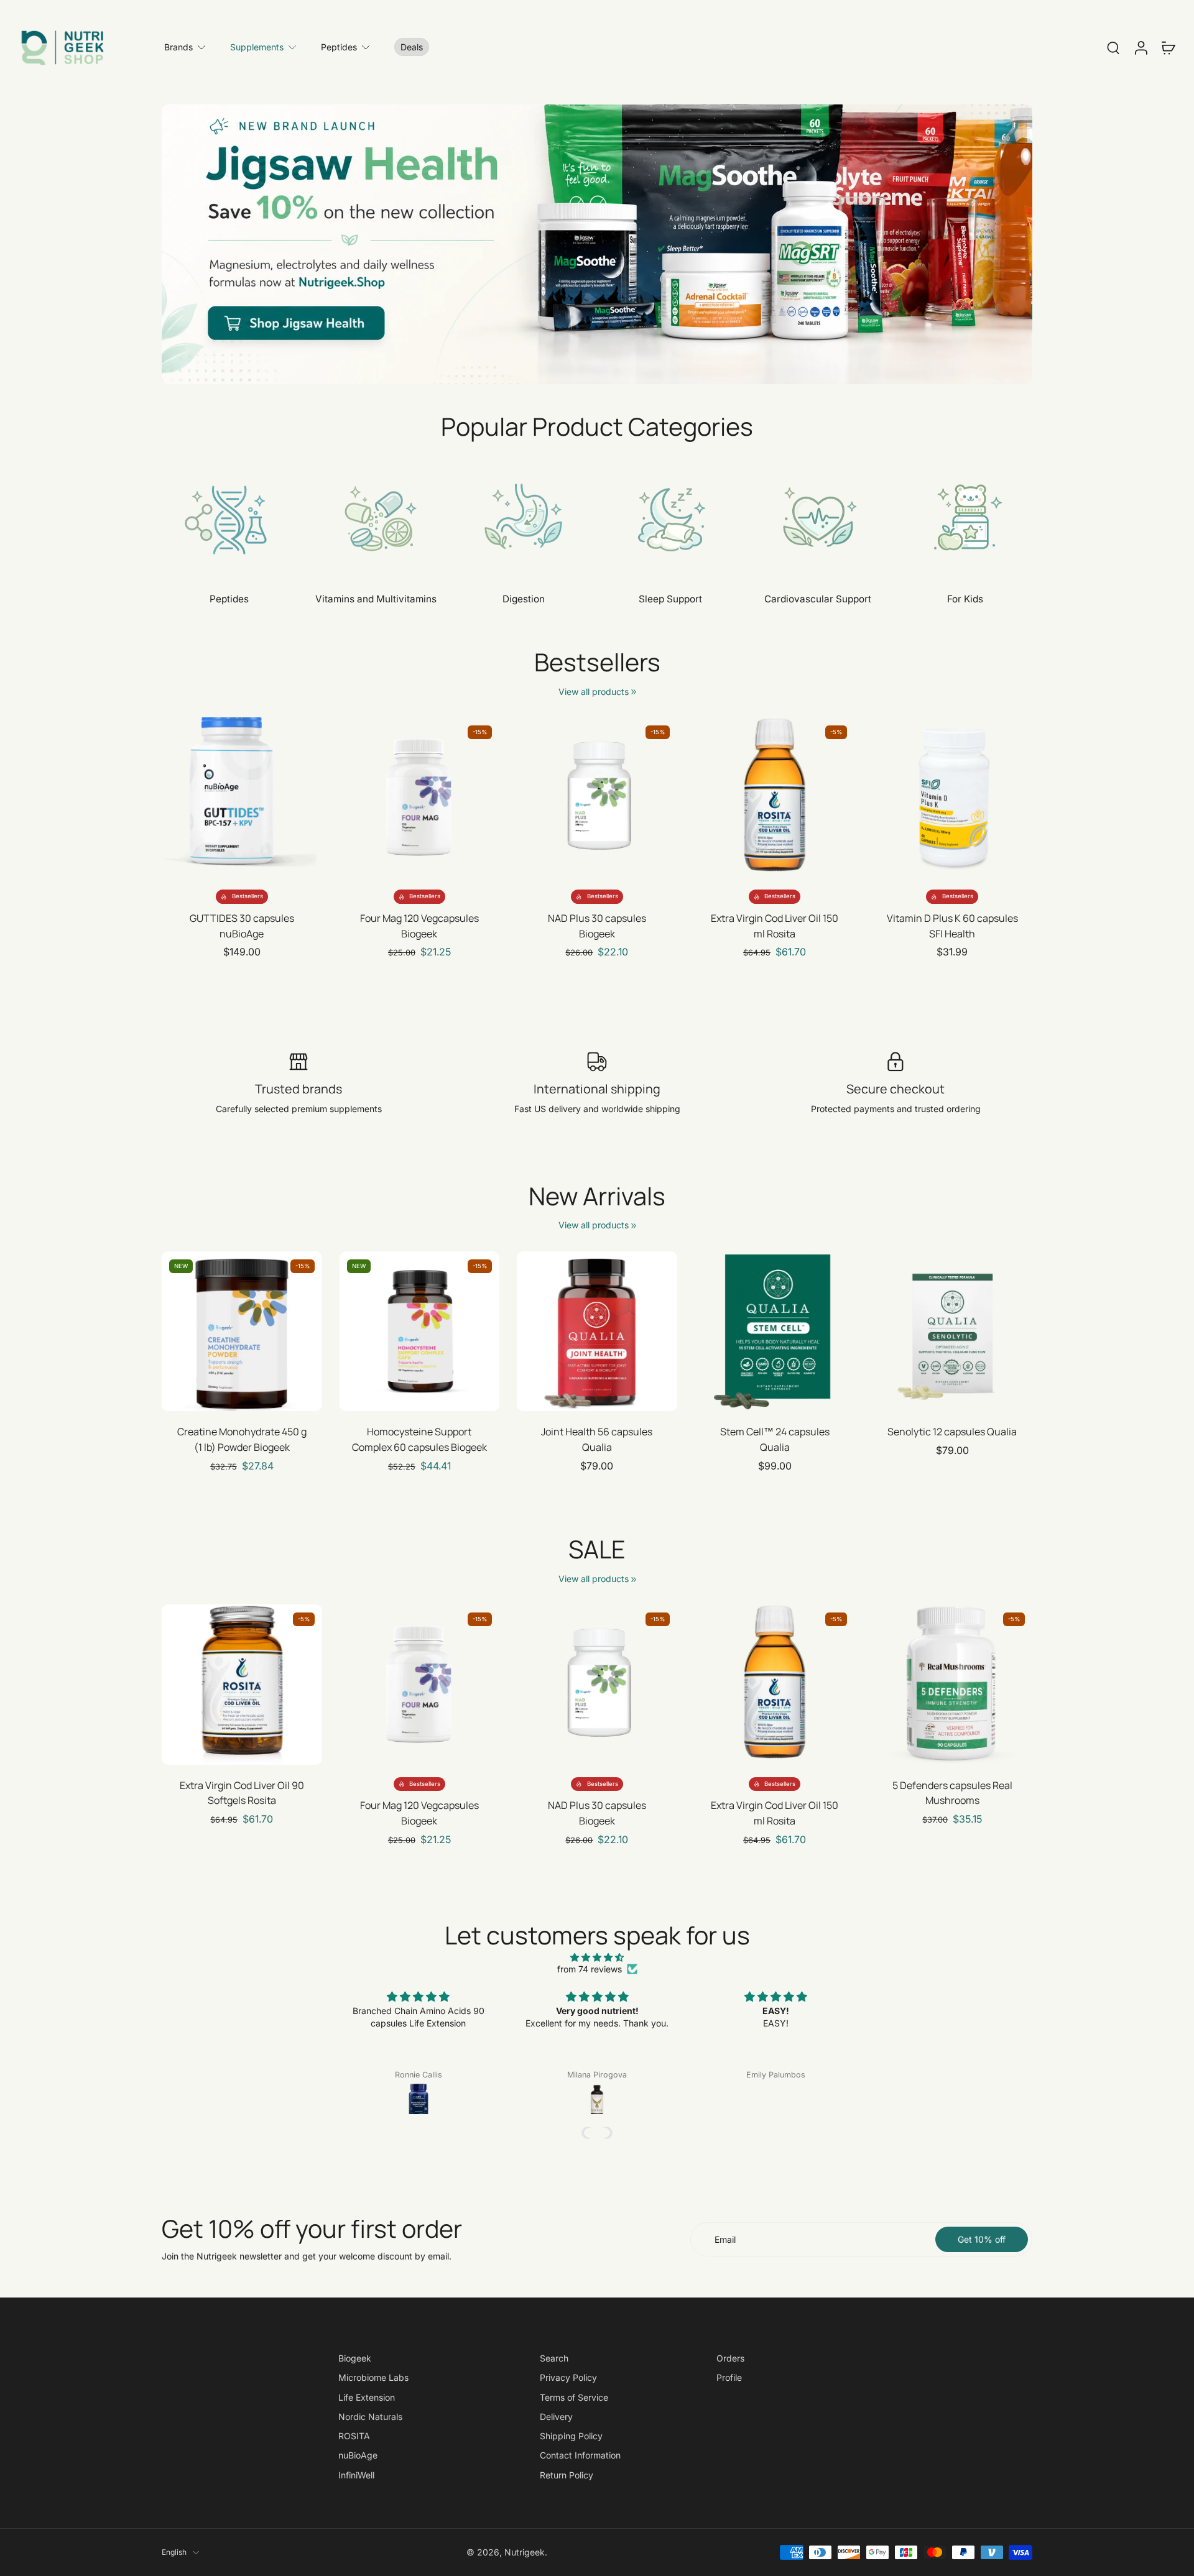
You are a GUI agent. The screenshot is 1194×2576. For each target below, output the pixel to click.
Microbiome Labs (373, 2377)
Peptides (339, 47)
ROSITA (354, 2436)
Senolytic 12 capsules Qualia (952, 1432)
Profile (729, 2377)
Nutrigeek (525, 2552)
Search (554, 2358)
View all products (594, 692)
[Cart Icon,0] (1168, 47)
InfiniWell (356, 2474)
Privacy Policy (568, 2377)
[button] (588, 2133)
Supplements (257, 47)
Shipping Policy (571, 2436)
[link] (634, 692)
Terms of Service (574, 2397)
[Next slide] (312, 798)
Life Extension (367, 2397)
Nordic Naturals (370, 2417)
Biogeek (355, 2358)
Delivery (556, 2417)
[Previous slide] (172, 798)
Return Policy (567, 2474)
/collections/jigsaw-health (213, 110)
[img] (597, 1957)
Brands (178, 47)
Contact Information (580, 2455)
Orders (730, 2358)
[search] (1113, 47)
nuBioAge (358, 2455)
